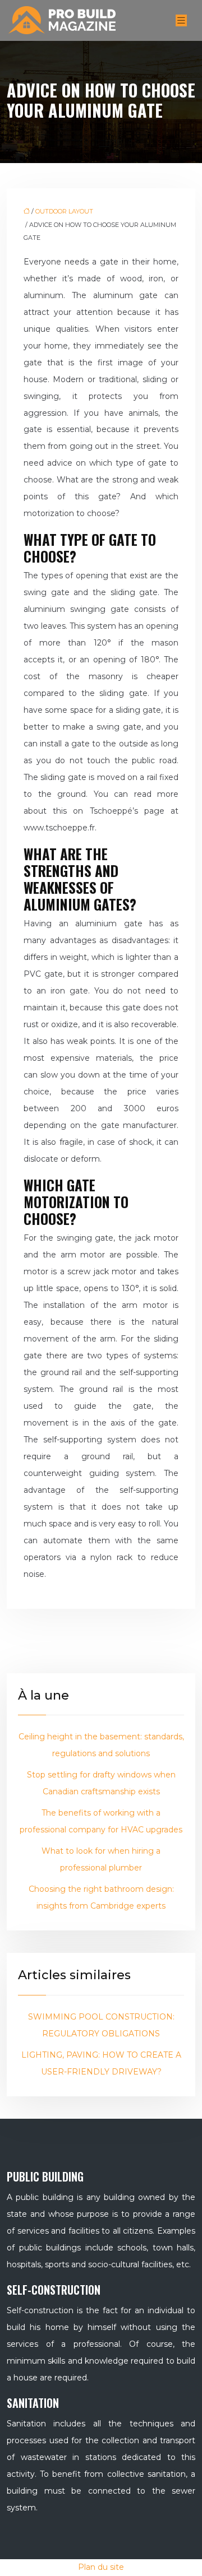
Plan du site (101, 2567)
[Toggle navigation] (181, 20)
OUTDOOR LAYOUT (64, 211)
